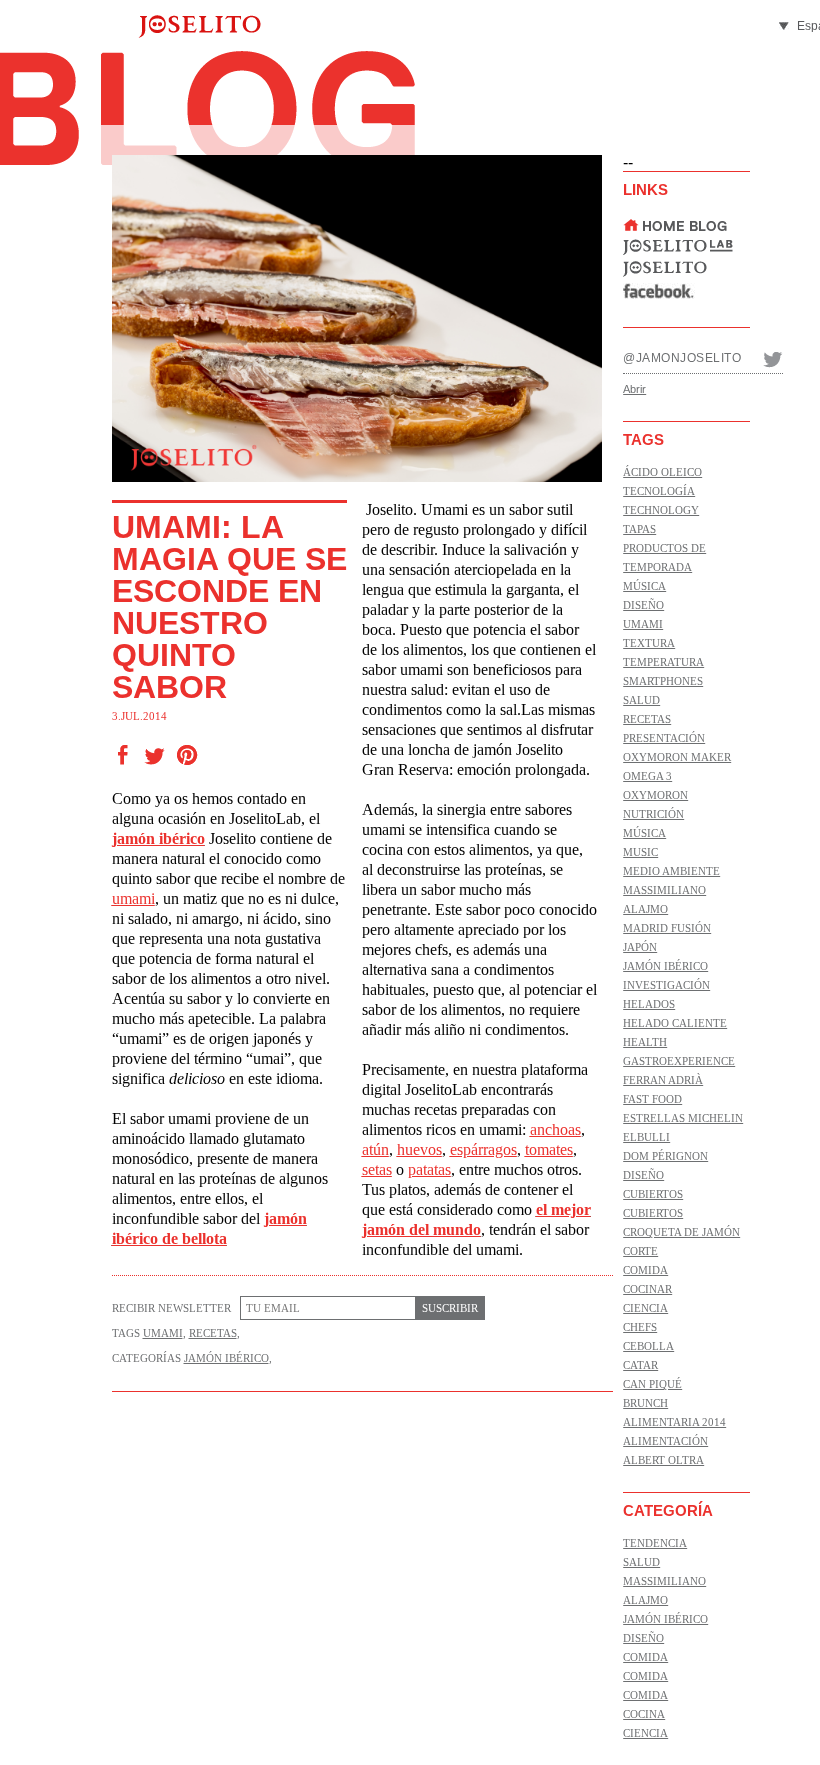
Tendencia (655, 1543)
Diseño (643, 1175)
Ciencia (645, 1308)
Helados (649, 1004)
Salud (641, 700)
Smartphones (663, 681)
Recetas (213, 1333)
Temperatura (663, 662)
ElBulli (646, 1137)
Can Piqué (652, 1384)
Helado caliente (675, 1023)
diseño (643, 605)
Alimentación (665, 1441)
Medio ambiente (671, 871)
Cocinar (647, 1289)
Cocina (644, 1714)
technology (661, 510)
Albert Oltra (663, 1460)
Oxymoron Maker (677, 757)
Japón (640, 947)
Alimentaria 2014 (674, 1422)
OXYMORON (655, 795)
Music (640, 852)
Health (645, 1042)
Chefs (640, 1327)
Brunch (645, 1403)
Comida (645, 1270)
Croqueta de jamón (681, 1232)
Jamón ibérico (226, 1358)
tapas (639, 529)
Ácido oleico (662, 472)
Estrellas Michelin (683, 1118)
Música (644, 833)
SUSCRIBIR (450, 1308)
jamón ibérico (158, 838)
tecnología (659, 491)
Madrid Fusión (667, 928)
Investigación (666, 985)
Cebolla (648, 1346)
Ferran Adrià (663, 1080)
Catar (640, 1365)
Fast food (652, 1099)
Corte (640, 1251)
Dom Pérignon (665, 1156)
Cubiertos (653, 1194)
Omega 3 (647, 776)
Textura (649, 643)
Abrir (634, 389)
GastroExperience (679, 1061)
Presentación (664, 738)
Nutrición (653, 814)
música (644, 586)
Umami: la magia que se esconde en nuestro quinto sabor (229, 607)
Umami (163, 1333)
